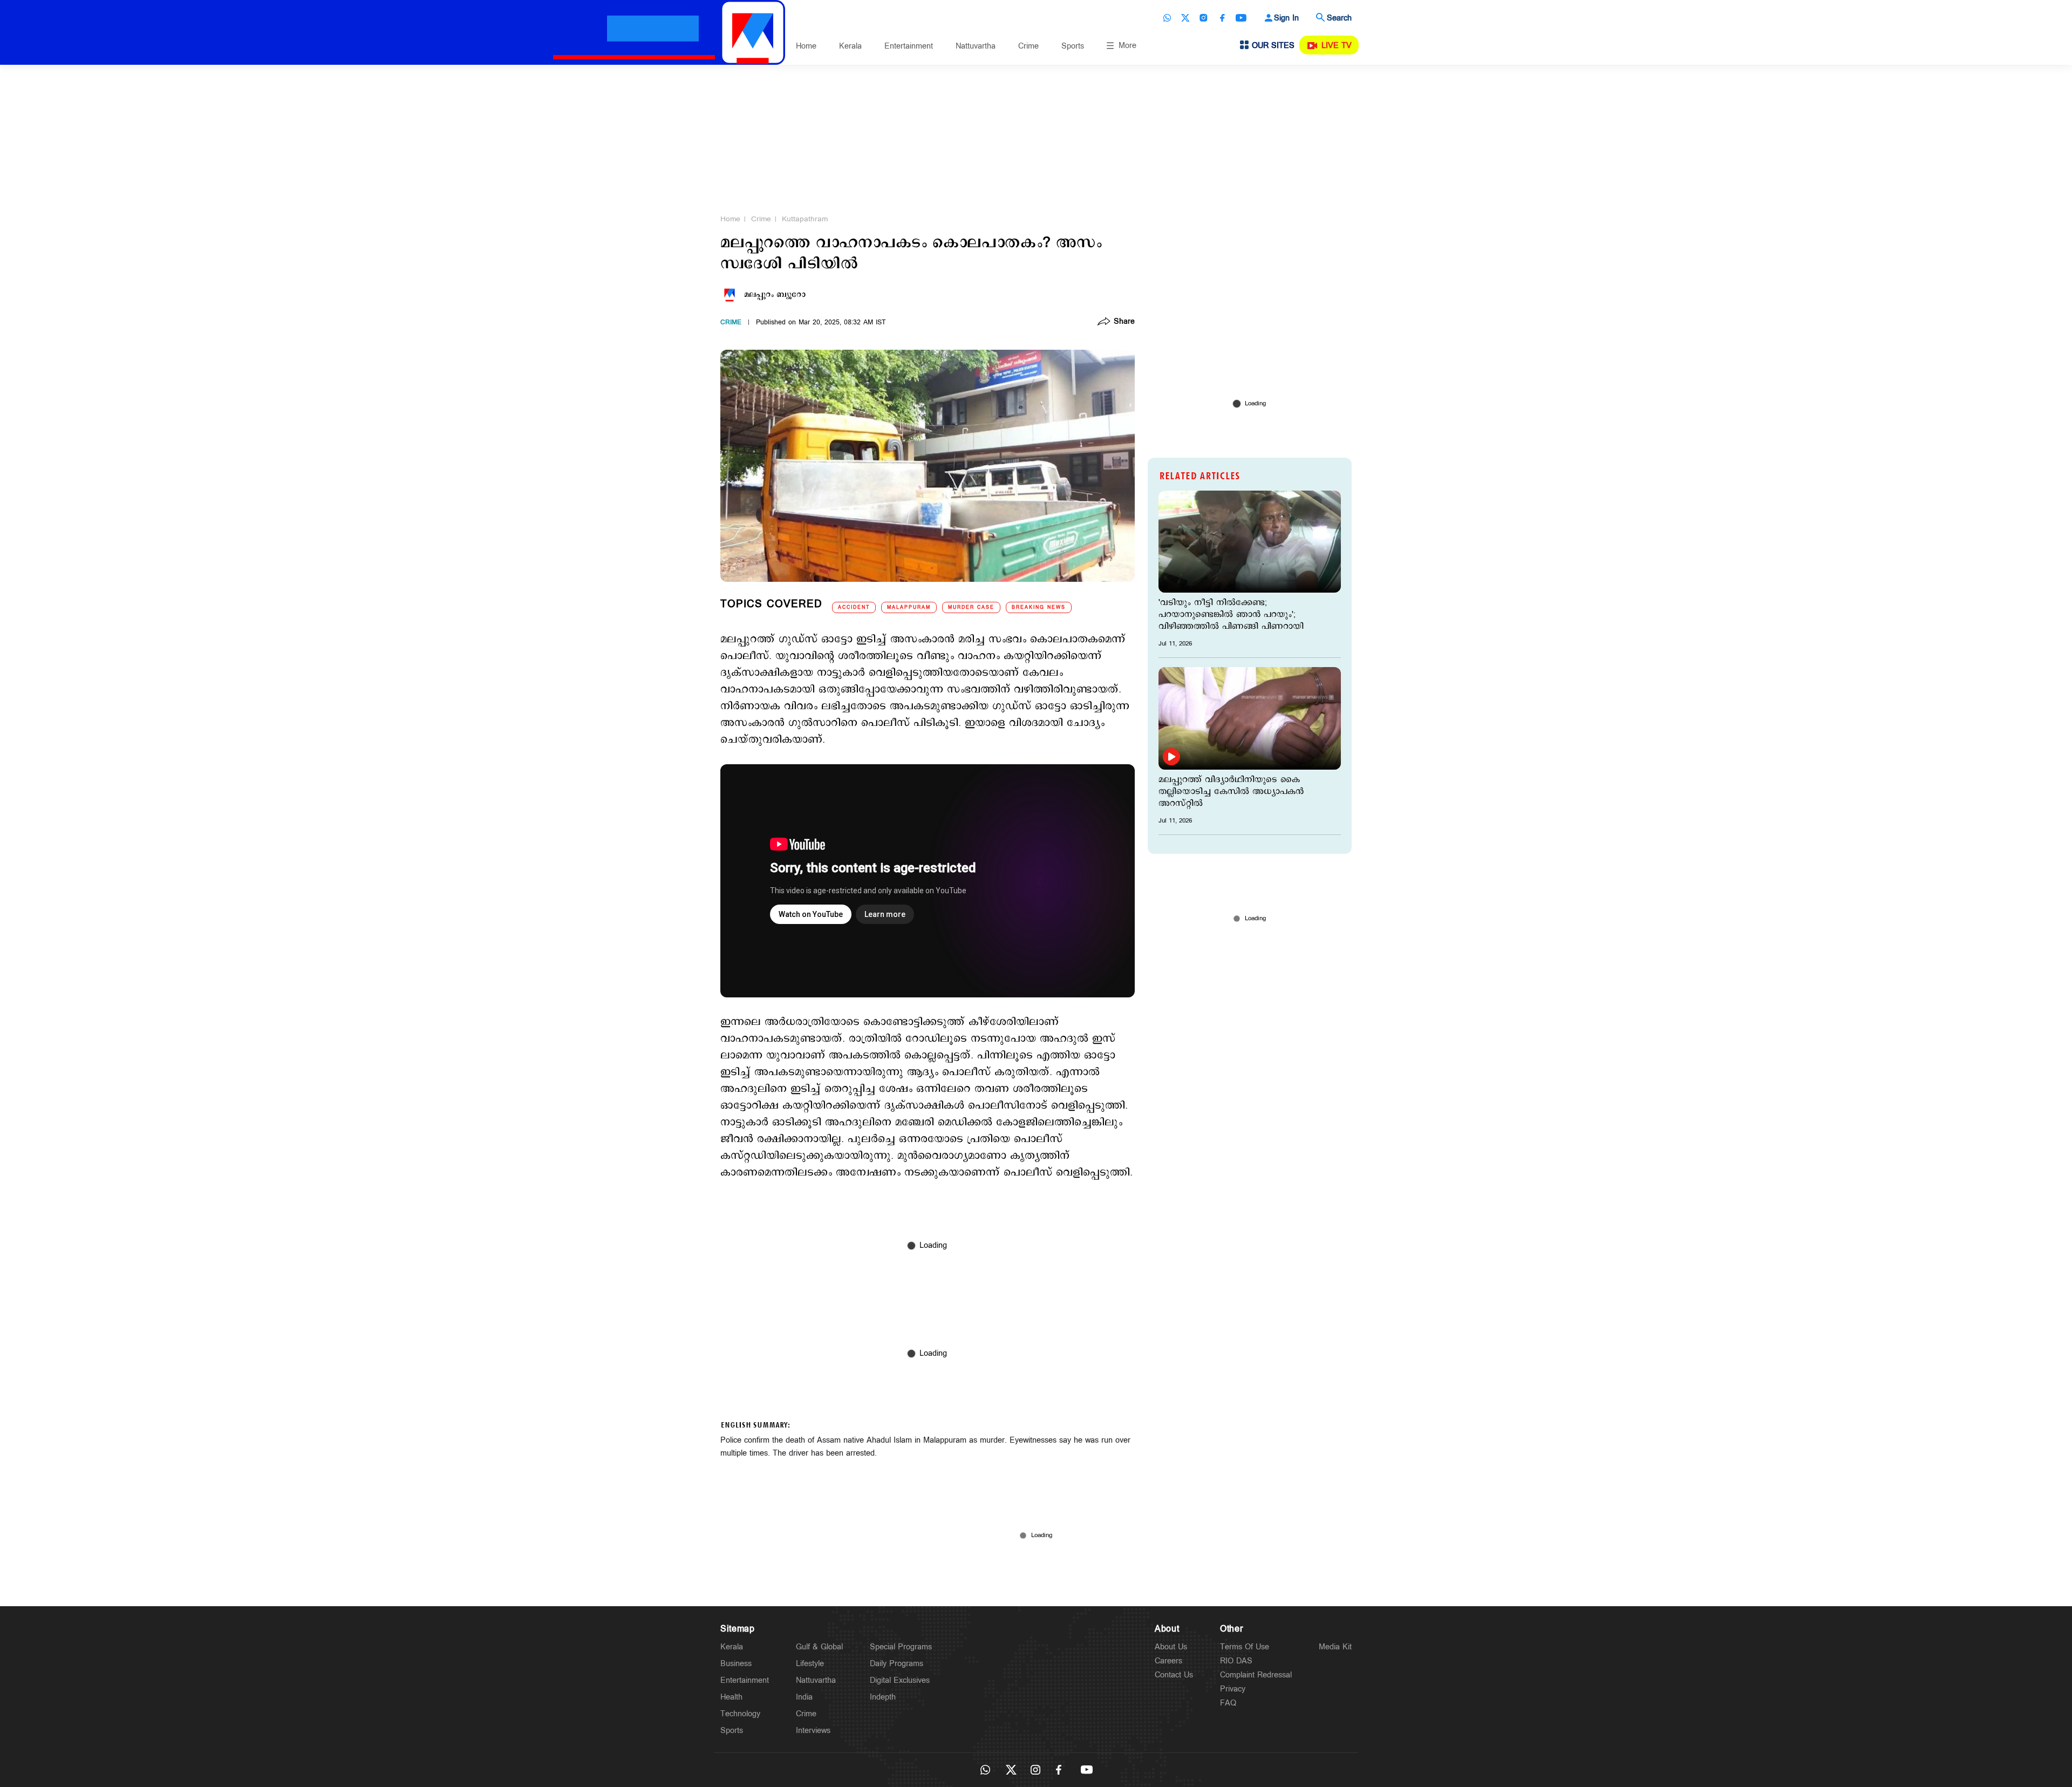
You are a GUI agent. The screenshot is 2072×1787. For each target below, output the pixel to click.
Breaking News (1039, 607)
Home (806, 46)
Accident (854, 607)
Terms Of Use (1245, 1647)
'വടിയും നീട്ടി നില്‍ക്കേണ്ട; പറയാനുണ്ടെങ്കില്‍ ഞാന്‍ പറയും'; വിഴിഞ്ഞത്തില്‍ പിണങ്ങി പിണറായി (1231, 615)
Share (1124, 322)
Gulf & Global (819, 1647)
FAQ (1228, 1703)
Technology (740, 1714)
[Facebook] (1222, 18)
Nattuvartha (976, 46)
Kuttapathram (805, 219)
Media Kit (1335, 1647)
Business (736, 1664)
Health (731, 1697)
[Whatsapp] (1167, 18)
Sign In (1286, 18)
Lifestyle (810, 1664)
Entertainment (909, 46)
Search (1339, 18)
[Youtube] (1241, 18)
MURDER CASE (971, 607)
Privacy (1233, 1689)
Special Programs (901, 1647)
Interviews (813, 1731)
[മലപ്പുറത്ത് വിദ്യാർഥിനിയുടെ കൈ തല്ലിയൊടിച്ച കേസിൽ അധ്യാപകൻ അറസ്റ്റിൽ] (1250, 718)
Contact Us (1174, 1675)
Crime (1028, 46)
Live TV (1337, 46)
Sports (1073, 46)
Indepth (883, 1697)
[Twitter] (1185, 18)
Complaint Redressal (1256, 1675)
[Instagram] (1204, 18)
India (804, 1697)
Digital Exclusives (900, 1680)
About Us (1171, 1647)
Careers (1168, 1661)
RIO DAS (1236, 1661)
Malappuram (909, 607)
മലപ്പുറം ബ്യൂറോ (775, 295)
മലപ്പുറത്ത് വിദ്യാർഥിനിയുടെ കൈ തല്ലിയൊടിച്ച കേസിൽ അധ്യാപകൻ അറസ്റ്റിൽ (1231, 792)
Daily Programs (897, 1664)
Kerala (850, 46)
